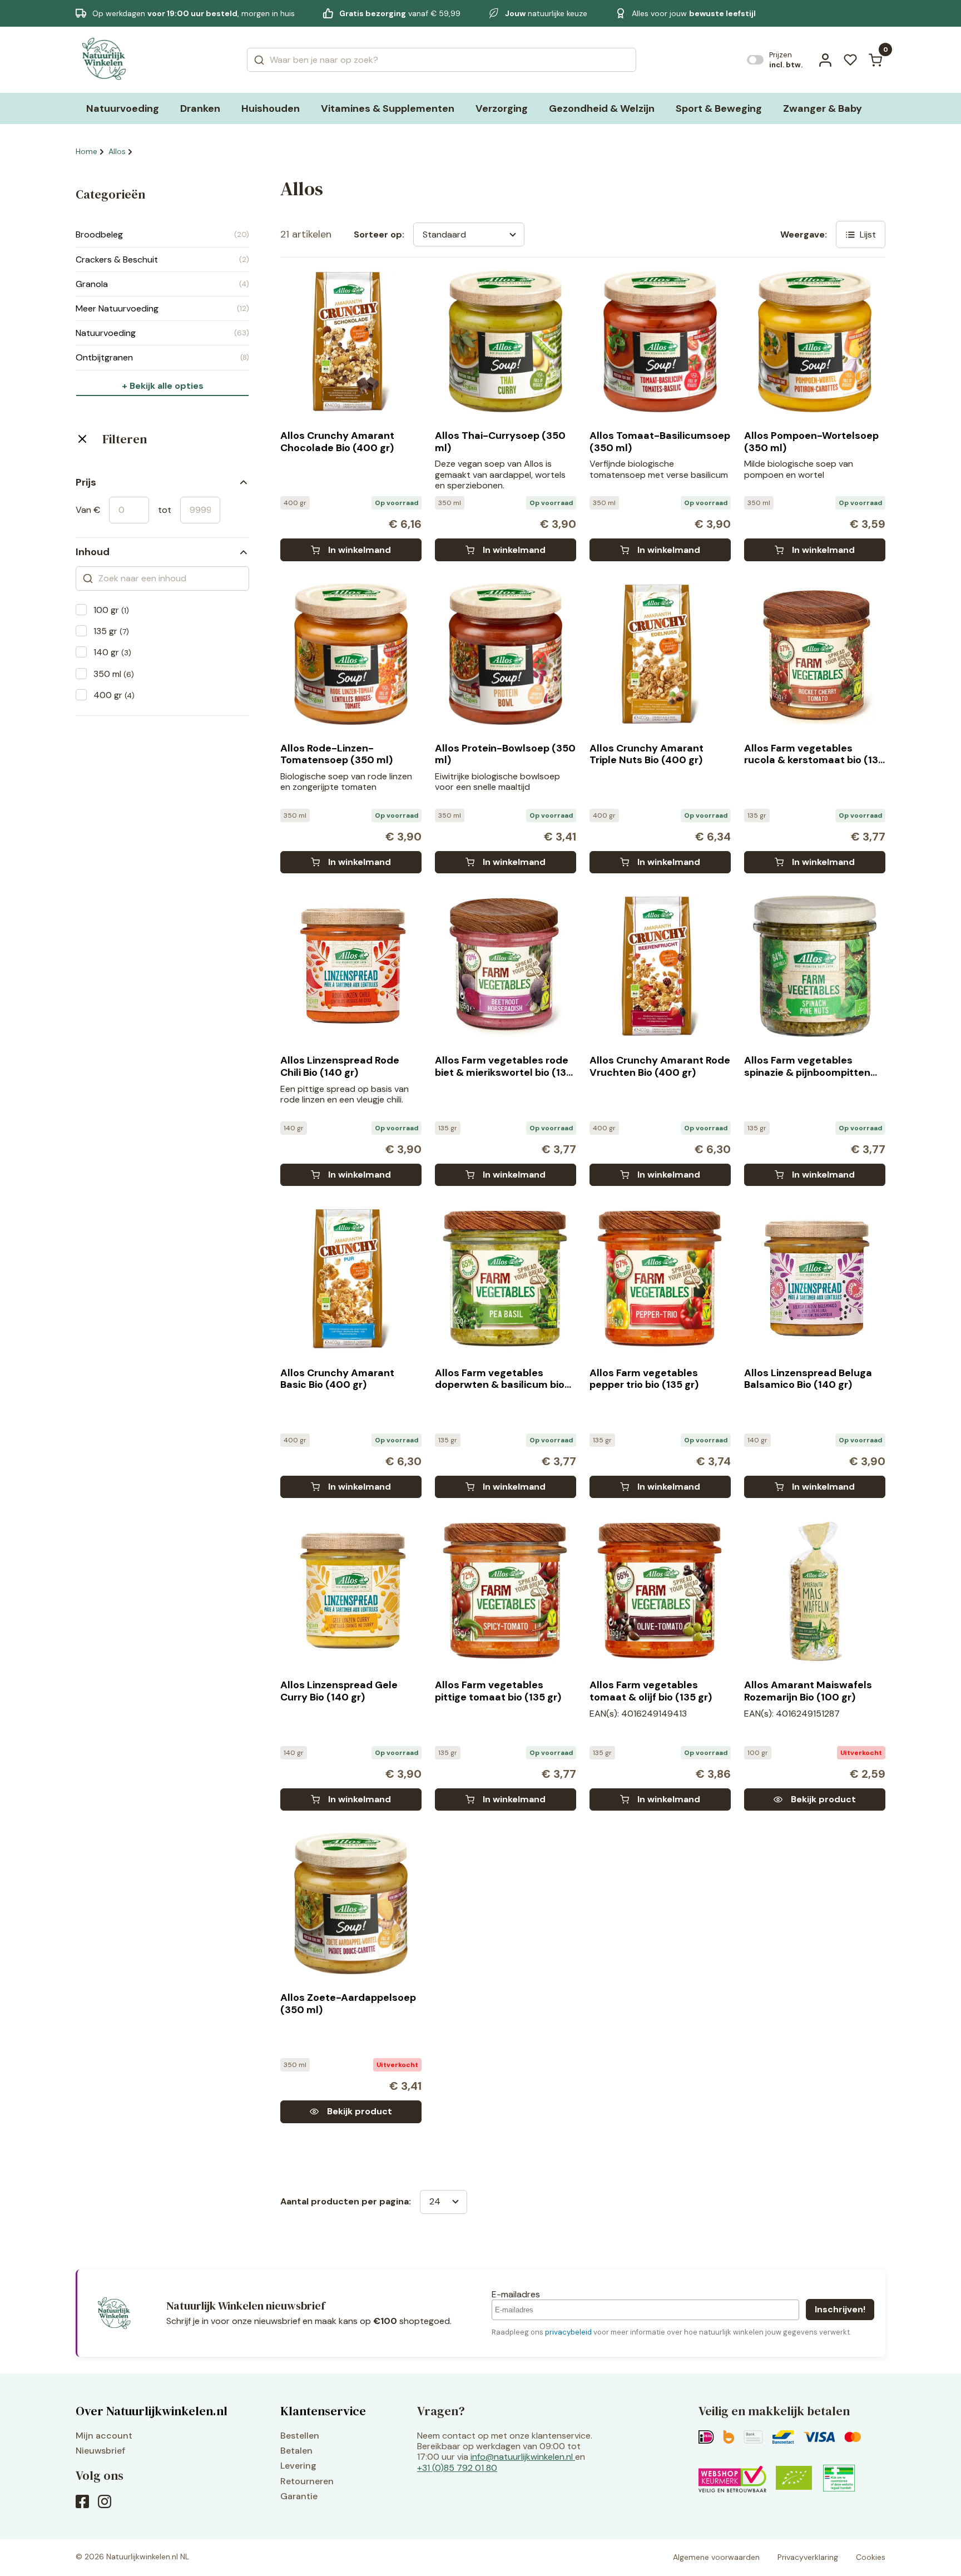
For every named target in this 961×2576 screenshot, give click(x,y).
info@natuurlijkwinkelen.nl (522, 2457)
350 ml (114, 674)
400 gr (114, 695)
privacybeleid (568, 2332)
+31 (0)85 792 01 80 (457, 2468)
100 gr (111, 610)
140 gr (112, 652)
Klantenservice (323, 2411)
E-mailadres (516, 2294)
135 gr (111, 631)
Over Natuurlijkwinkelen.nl (152, 2411)
